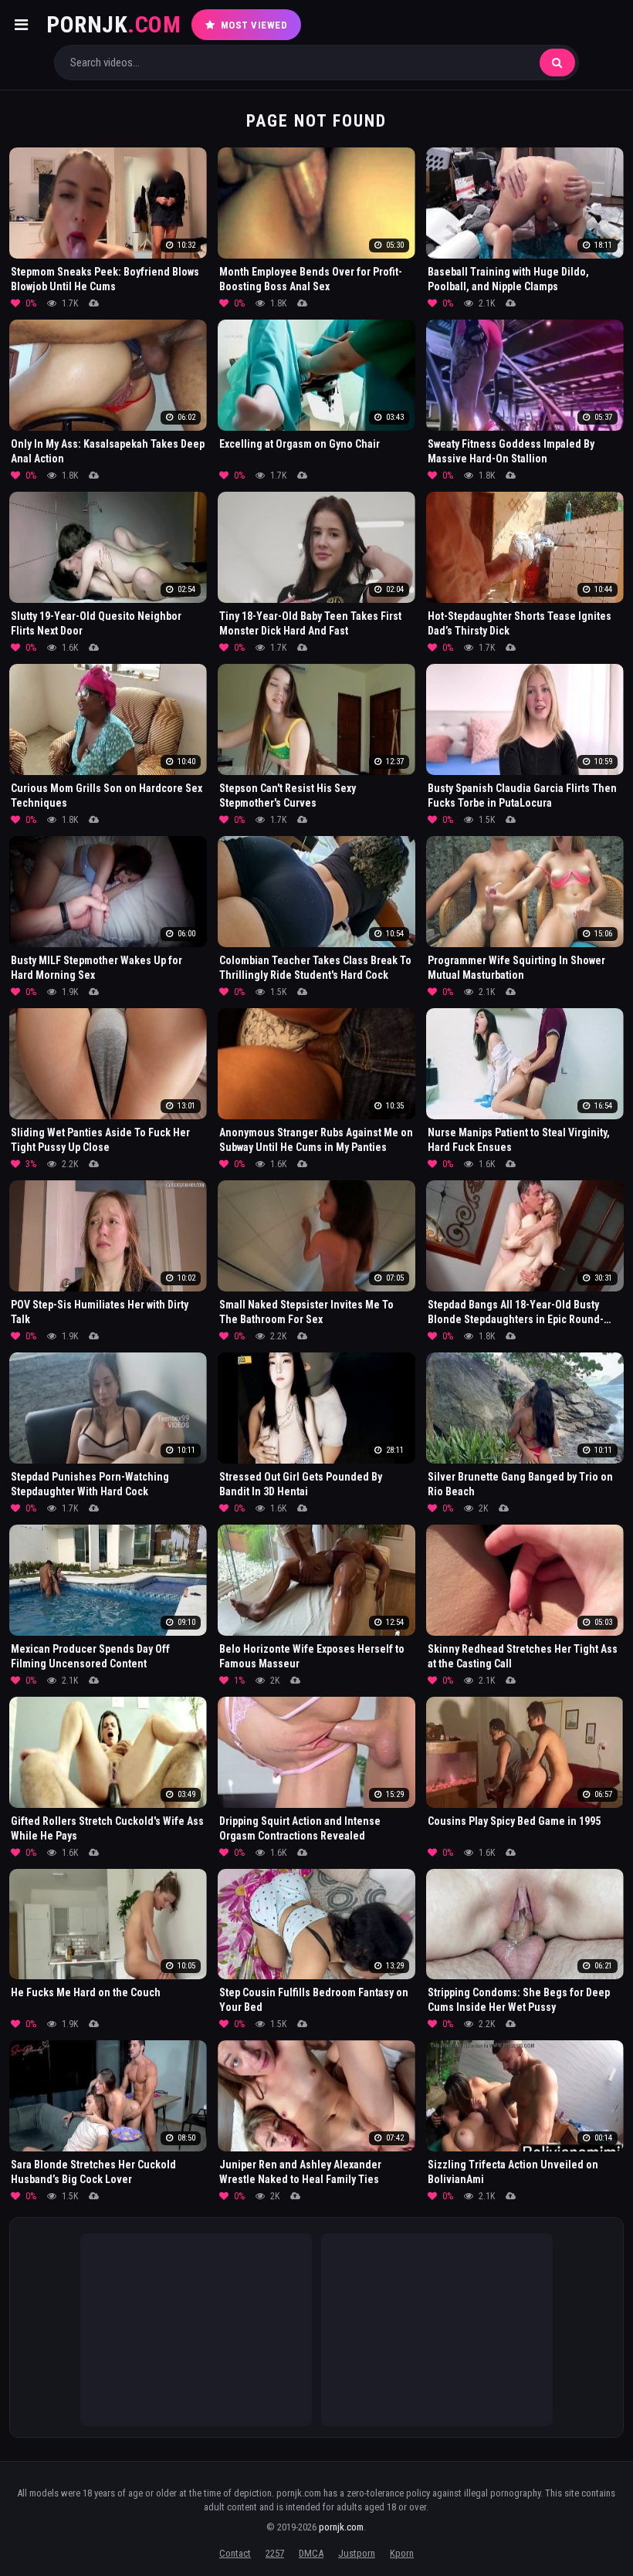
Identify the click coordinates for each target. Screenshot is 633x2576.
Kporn (402, 2553)
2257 (275, 2553)
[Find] (557, 63)
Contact (235, 2553)
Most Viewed (254, 25)
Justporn (357, 2553)
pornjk (113, 24)
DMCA (311, 2553)
